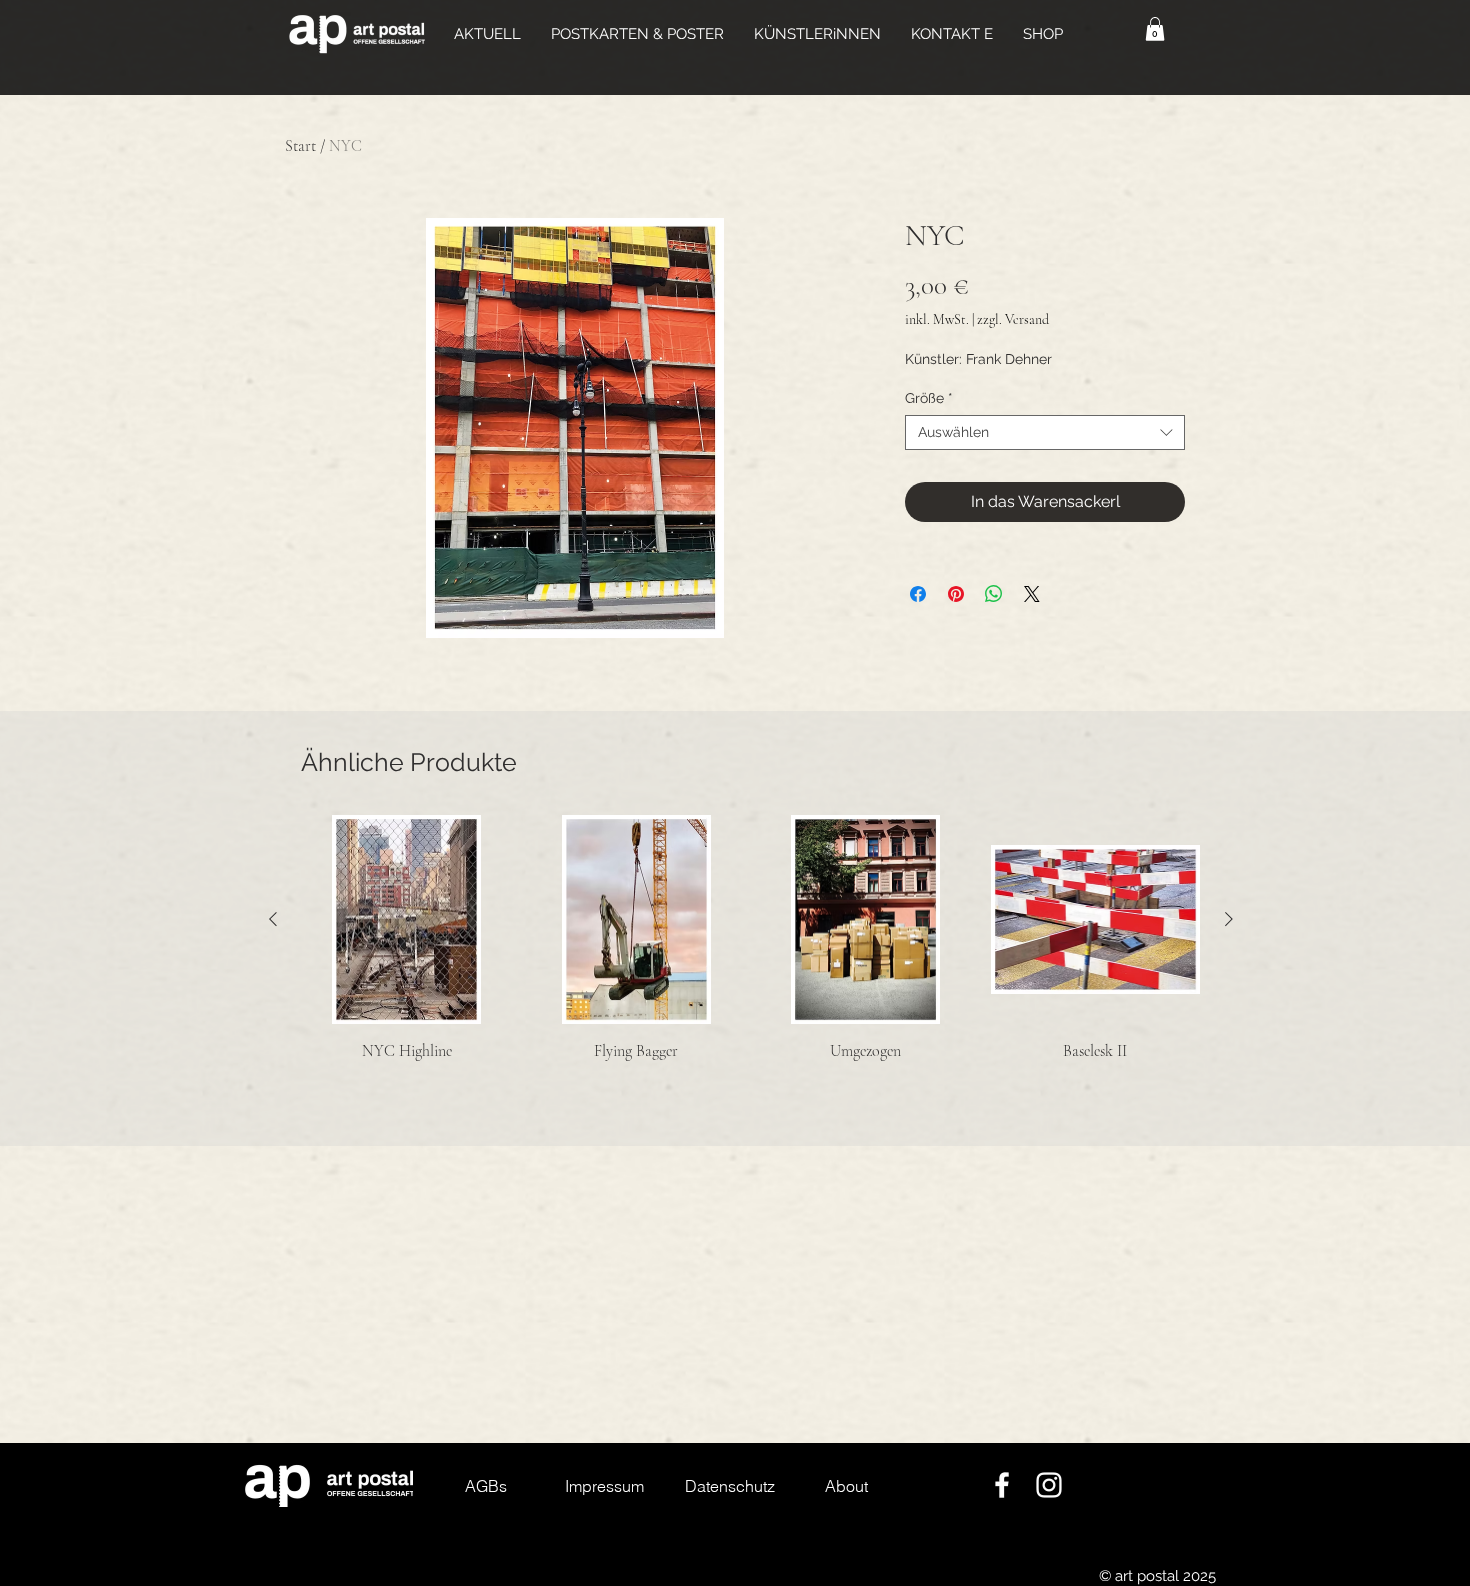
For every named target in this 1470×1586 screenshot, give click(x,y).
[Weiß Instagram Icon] (1049, 1485)
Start (300, 146)
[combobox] (1045, 432)
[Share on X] (1032, 594)
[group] (751, 961)
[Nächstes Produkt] (1229, 919)
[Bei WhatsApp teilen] (994, 594)
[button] (637, 34)
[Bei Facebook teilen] (918, 594)
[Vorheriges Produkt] (273, 919)
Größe (929, 398)
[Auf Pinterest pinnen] (956, 594)
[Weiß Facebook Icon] (1002, 1485)
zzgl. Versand (1013, 319)
